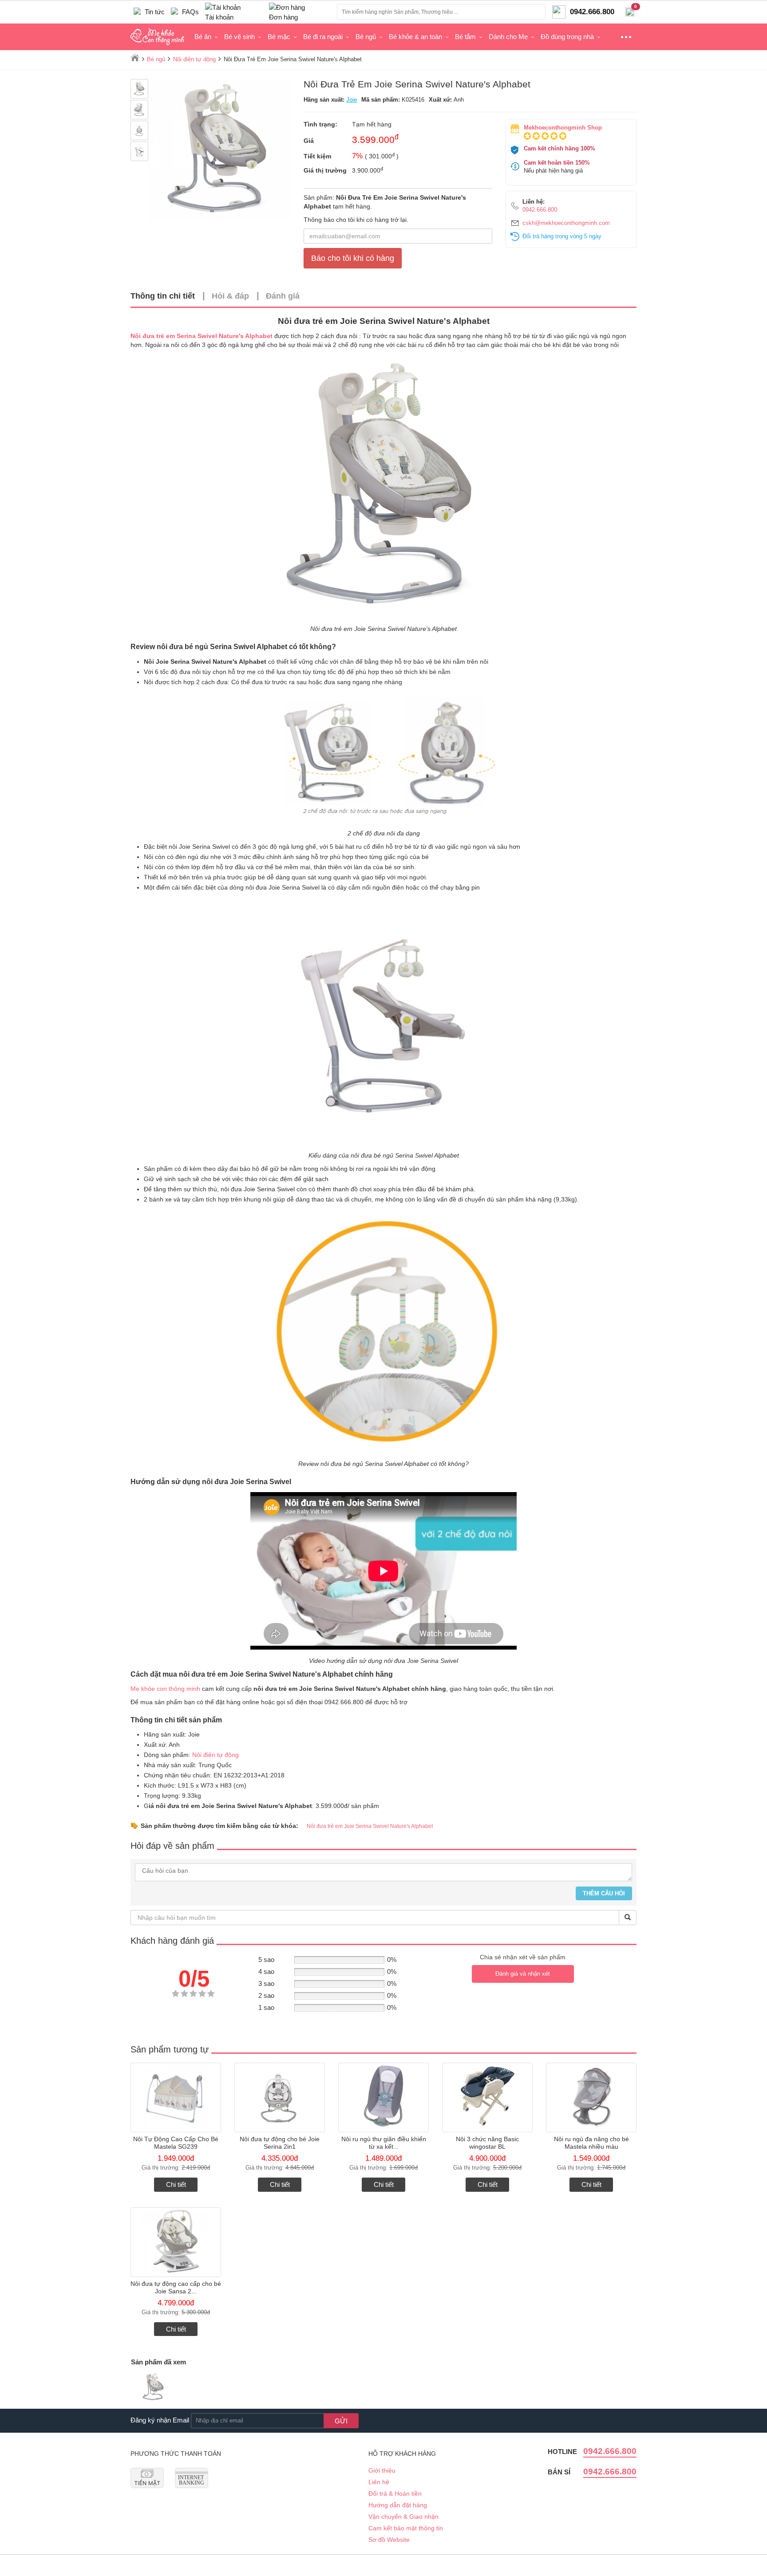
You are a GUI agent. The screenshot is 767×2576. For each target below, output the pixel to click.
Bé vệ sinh (239, 37)
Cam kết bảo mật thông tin (406, 2528)
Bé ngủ (366, 37)
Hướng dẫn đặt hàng (398, 2505)
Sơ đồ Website (389, 2540)
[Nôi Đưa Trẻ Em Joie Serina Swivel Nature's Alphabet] (154, 2388)
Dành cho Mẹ (508, 37)
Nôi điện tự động (215, 1755)
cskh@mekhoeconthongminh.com (566, 223)
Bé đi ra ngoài (323, 37)
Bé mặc (279, 37)
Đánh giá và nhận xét (523, 1974)
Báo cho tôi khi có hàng (353, 258)
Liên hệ (379, 2482)
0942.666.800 (540, 210)
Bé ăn (203, 37)
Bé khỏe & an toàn (415, 37)
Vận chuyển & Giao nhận (403, 2517)
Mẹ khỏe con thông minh (165, 1689)
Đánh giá (283, 296)
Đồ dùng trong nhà (567, 37)
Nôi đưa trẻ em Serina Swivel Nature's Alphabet (202, 336)
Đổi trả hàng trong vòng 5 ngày (562, 236)
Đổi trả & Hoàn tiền (395, 2493)
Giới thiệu (382, 2470)
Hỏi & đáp (230, 296)
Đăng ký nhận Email (160, 2420)
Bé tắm (465, 37)
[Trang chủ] (135, 58)
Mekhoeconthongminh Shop (563, 128)
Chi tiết (176, 2184)
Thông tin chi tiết (163, 296)
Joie (352, 100)
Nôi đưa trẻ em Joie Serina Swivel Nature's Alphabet (370, 1826)
